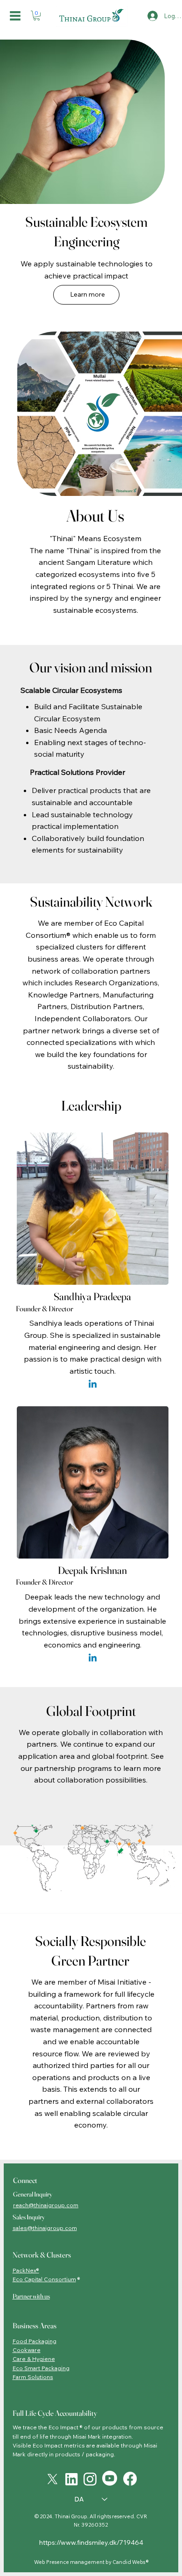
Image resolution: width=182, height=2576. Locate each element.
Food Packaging (35, 2341)
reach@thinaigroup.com (46, 2205)
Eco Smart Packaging (41, 2368)
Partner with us (31, 2296)
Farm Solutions (33, 2377)
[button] (37, 16)
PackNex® (26, 2270)
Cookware (27, 2350)
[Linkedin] (93, 1385)
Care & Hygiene (34, 2359)
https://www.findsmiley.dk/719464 (91, 2542)
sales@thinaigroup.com (45, 2228)
